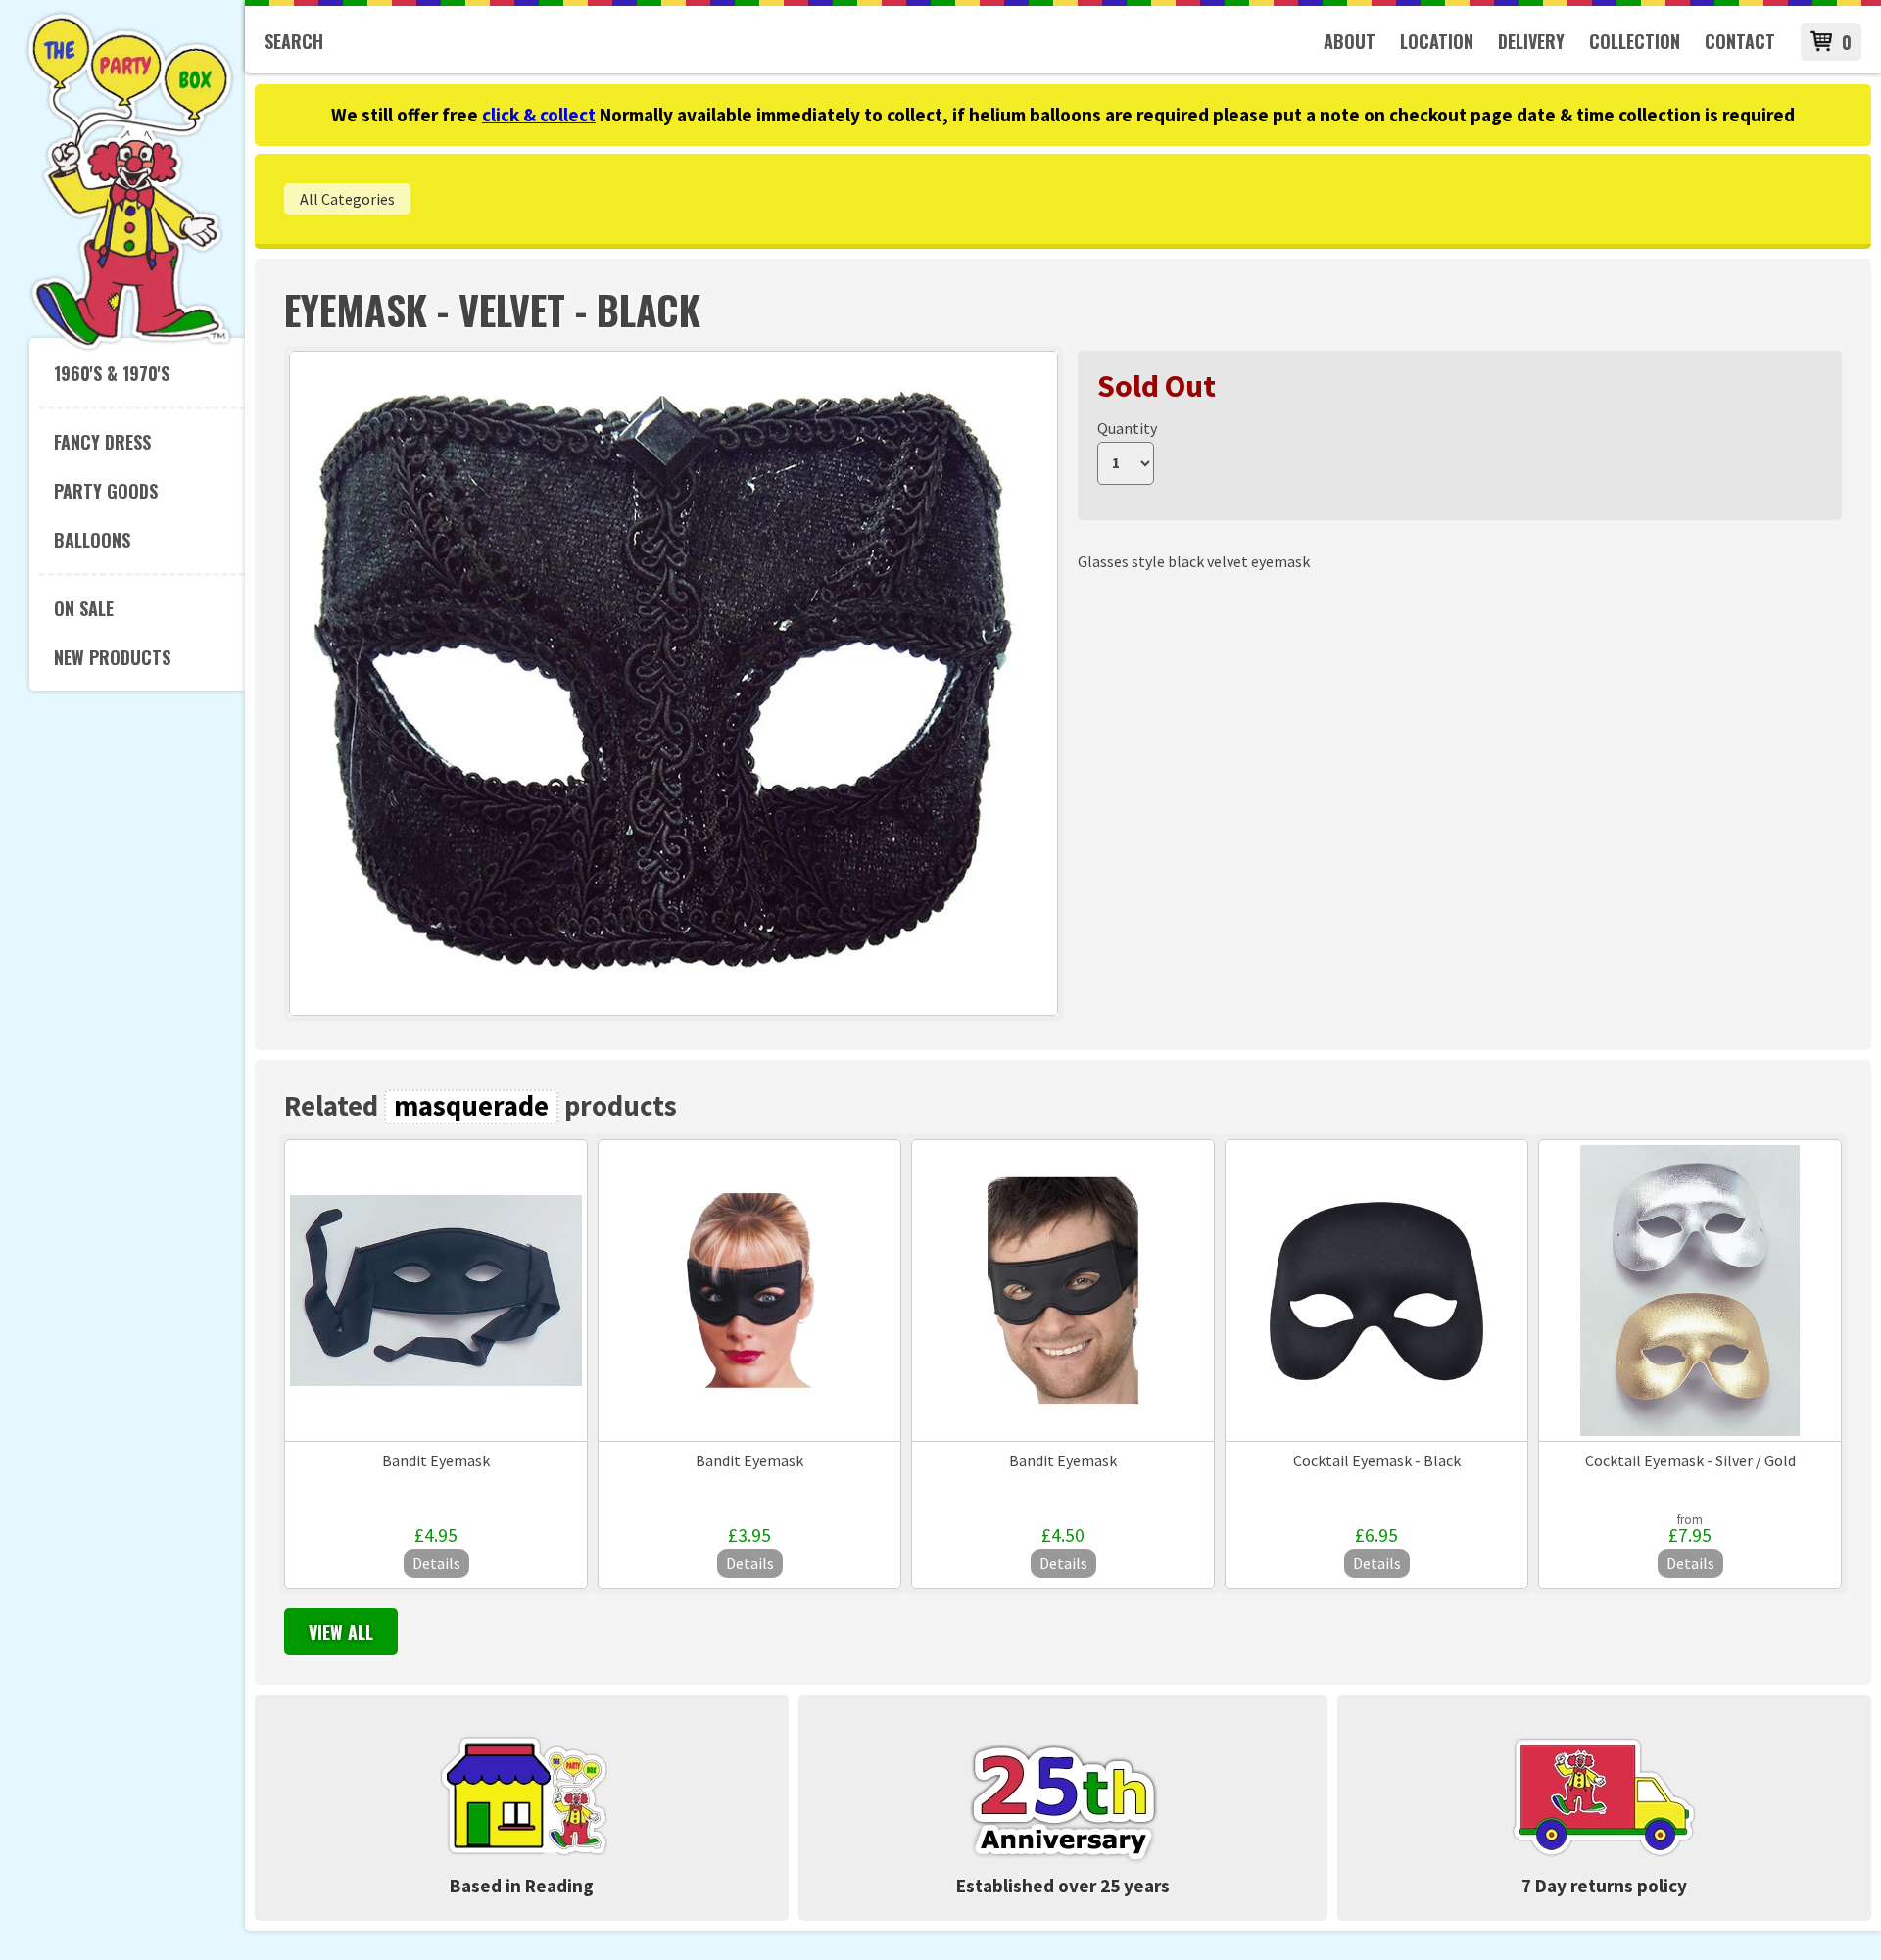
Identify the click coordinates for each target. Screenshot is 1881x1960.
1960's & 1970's (112, 373)
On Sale (84, 608)
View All (341, 1632)
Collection (1635, 41)
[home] (130, 347)
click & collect (539, 115)
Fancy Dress (102, 442)
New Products (112, 657)
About (1350, 41)
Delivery (1531, 41)
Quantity (1127, 428)
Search (294, 41)
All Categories (347, 199)
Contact (1740, 41)
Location (1437, 41)
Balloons (92, 540)
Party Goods (106, 491)
